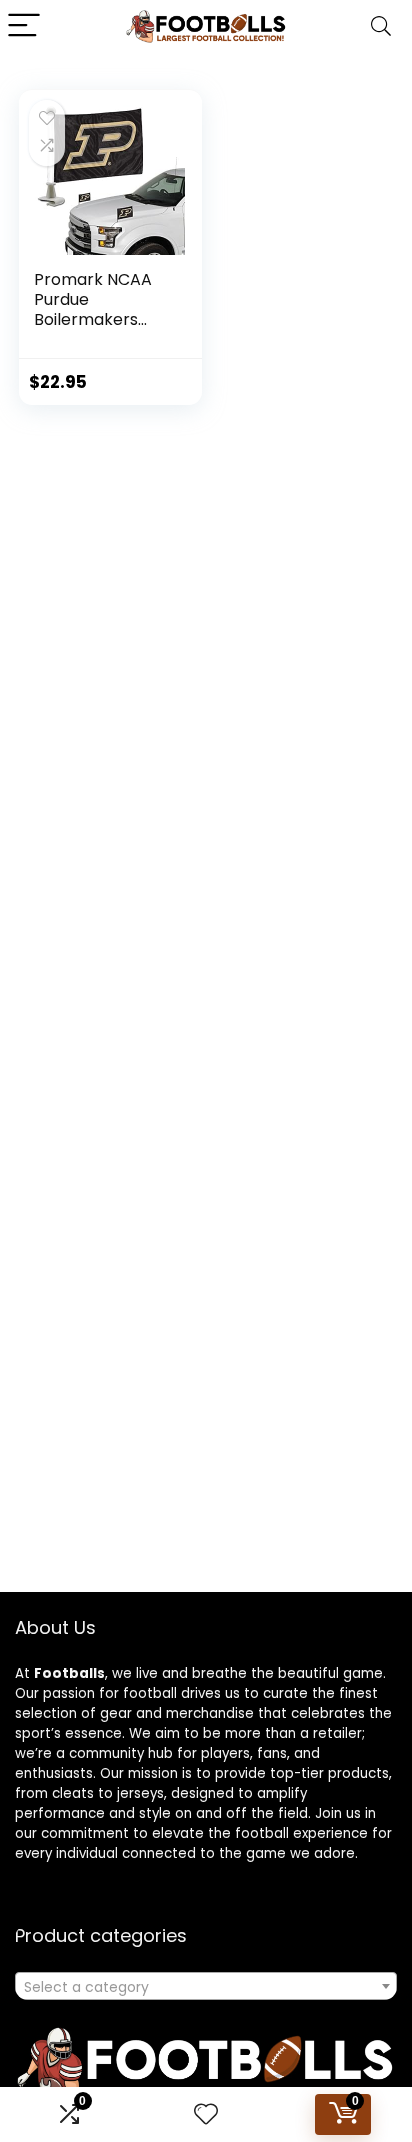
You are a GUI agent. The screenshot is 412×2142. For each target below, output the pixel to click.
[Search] (381, 26)
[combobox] (206, 1986)
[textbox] (206, 1987)
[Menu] (24, 26)
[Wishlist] (206, 2114)
